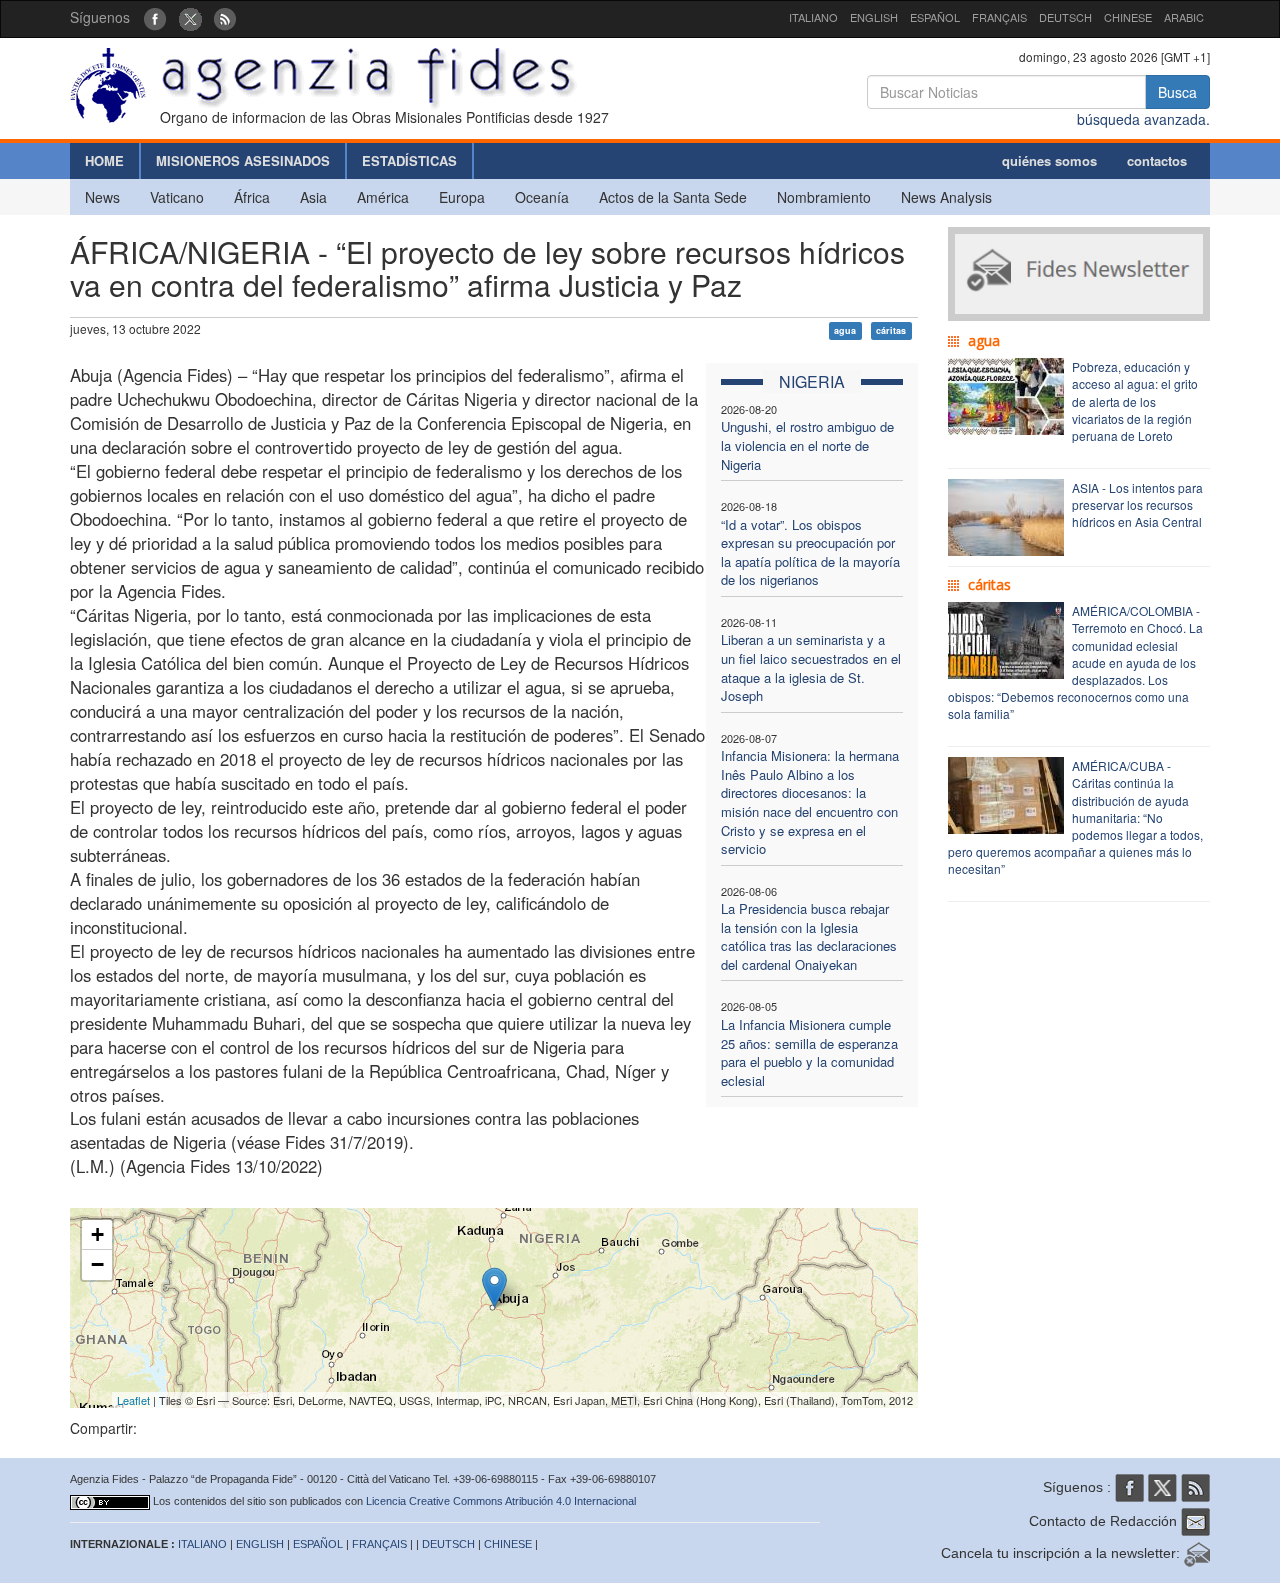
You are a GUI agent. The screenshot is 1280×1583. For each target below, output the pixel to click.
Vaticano (177, 197)
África (252, 197)
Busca (1177, 92)
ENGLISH (874, 17)
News (102, 197)
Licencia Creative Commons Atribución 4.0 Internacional (501, 1501)
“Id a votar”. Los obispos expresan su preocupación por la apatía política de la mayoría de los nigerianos (810, 552)
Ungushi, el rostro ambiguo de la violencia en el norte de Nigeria (807, 445)
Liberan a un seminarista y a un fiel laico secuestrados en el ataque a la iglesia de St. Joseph (811, 667)
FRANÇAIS (999, 17)
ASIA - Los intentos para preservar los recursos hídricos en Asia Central (1137, 504)
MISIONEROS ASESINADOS (243, 160)
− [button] (97, 1264)
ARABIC (1184, 17)
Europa (462, 197)
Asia (313, 197)
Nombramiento (824, 197)
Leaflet (133, 1400)
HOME (104, 160)
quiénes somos (1049, 160)
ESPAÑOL (935, 17)
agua (845, 330)
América (383, 197)
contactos (1157, 160)
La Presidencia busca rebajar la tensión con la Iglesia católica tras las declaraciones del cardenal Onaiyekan (809, 936)
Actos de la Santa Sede (673, 197)
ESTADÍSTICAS (409, 160)
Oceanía (542, 197)
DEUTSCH (1065, 17)
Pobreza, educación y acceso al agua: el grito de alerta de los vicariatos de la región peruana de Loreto (1135, 401)
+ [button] (97, 1234)
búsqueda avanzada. (1143, 119)
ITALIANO (813, 17)
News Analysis (946, 197)
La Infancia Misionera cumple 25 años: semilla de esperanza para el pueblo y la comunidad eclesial (809, 1052)
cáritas (891, 330)
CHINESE (1128, 17)
